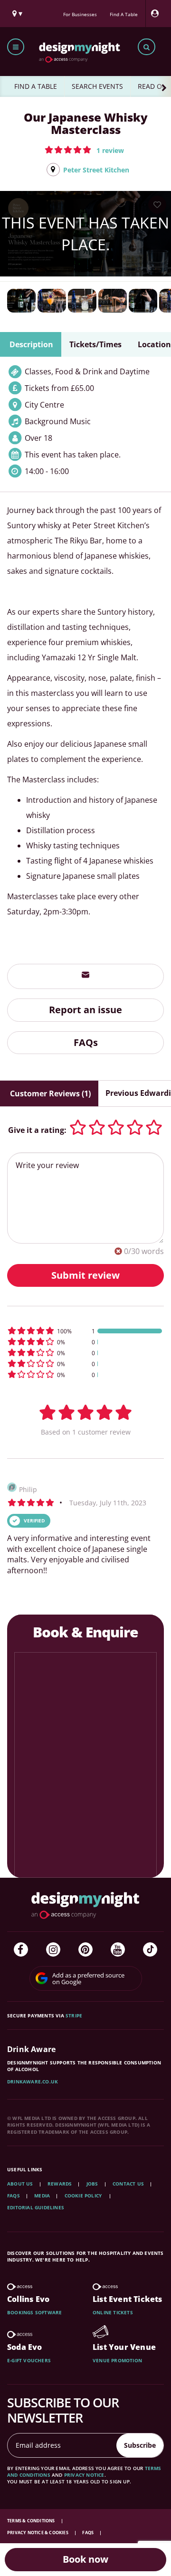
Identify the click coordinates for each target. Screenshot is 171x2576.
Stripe (74, 2015)
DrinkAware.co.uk (33, 2082)
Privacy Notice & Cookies (38, 2533)
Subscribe (140, 2445)
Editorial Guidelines (36, 2207)
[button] (84, 150)
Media (42, 2196)
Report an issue (85, 1010)
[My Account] (157, 14)
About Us (20, 2184)
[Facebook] (21, 1949)
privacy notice (84, 2475)
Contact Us (128, 2184)
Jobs (92, 2184)
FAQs (86, 1042)
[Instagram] (53, 1949)
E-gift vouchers (29, 2360)
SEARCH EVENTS (97, 86)
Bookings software (34, 2312)
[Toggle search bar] (147, 47)
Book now (85, 2559)
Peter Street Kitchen (96, 170)
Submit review (85, 1275)
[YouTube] (118, 1949)
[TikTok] (150, 1949)
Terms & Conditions (32, 2521)
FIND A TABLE (36, 86)
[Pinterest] (85, 1949)
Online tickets (113, 2312)
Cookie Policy (84, 2196)
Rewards (60, 2184)
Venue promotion (117, 2360)
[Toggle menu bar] (16, 47)
